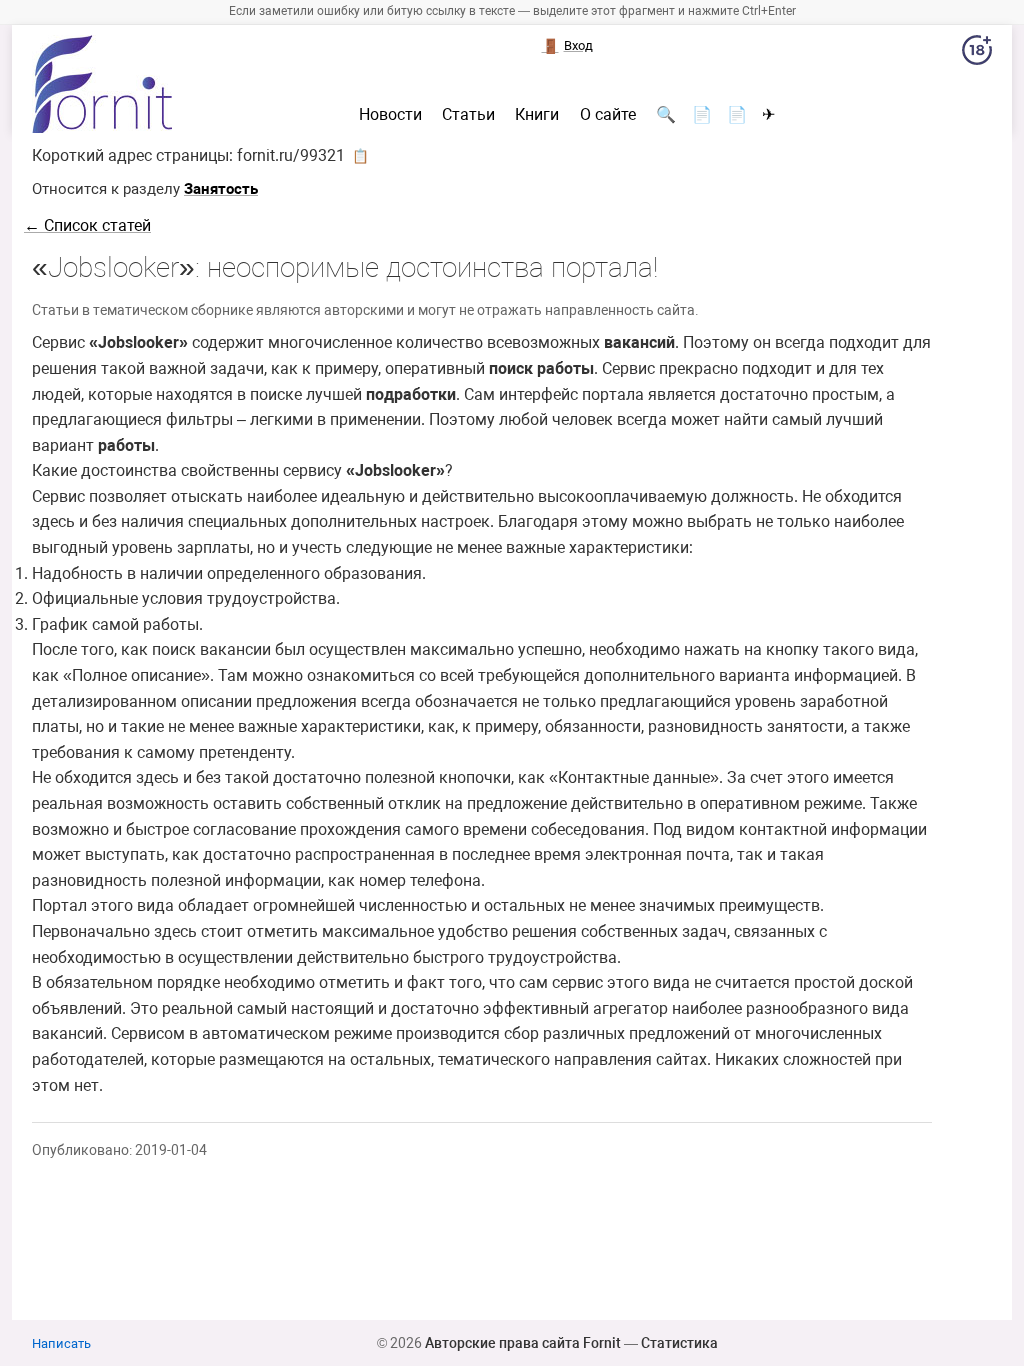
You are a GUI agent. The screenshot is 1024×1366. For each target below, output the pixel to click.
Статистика (679, 1343)
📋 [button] (360, 156)
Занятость (221, 189)
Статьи (468, 115)
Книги (537, 115)
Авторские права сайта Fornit (523, 1343)
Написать (61, 1343)
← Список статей (87, 225)
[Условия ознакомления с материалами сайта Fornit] (977, 54)
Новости (390, 115)
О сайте (608, 115)
